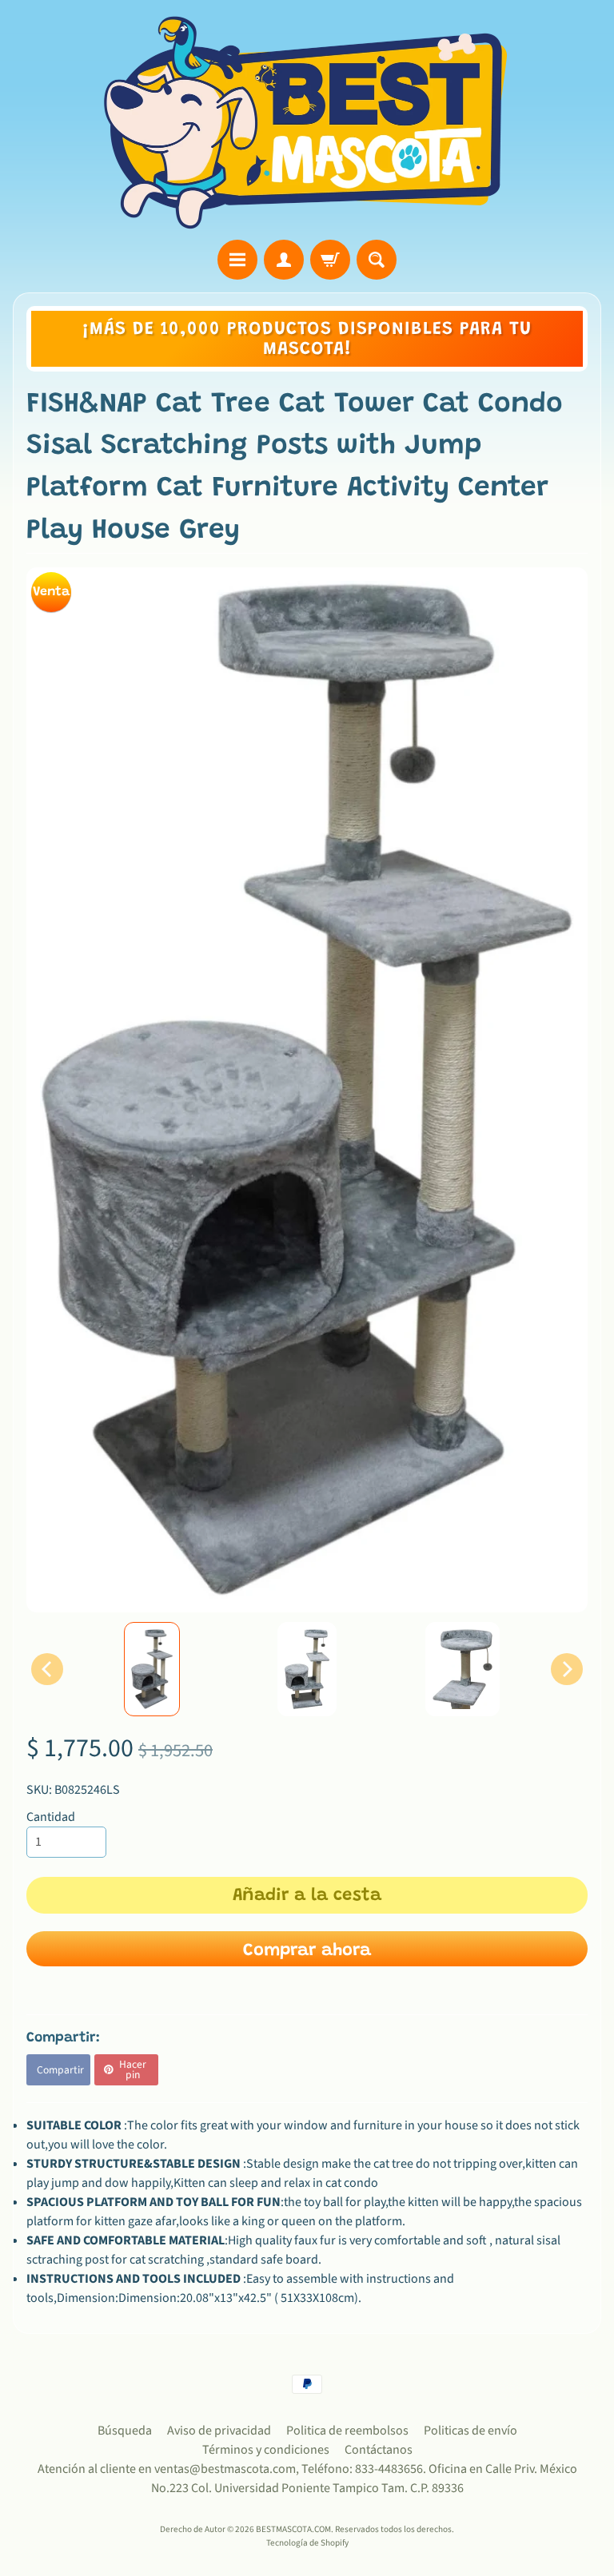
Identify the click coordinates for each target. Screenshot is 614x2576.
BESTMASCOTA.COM (293, 2529)
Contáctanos (379, 2450)
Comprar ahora (307, 1951)
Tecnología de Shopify (307, 2543)
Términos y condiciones (266, 2450)
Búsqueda (125, 2431)
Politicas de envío (470, 2431)
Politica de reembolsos (347, 2431)
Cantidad (51, 1817)
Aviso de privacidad (219, 2431)
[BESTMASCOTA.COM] (307, 122)
